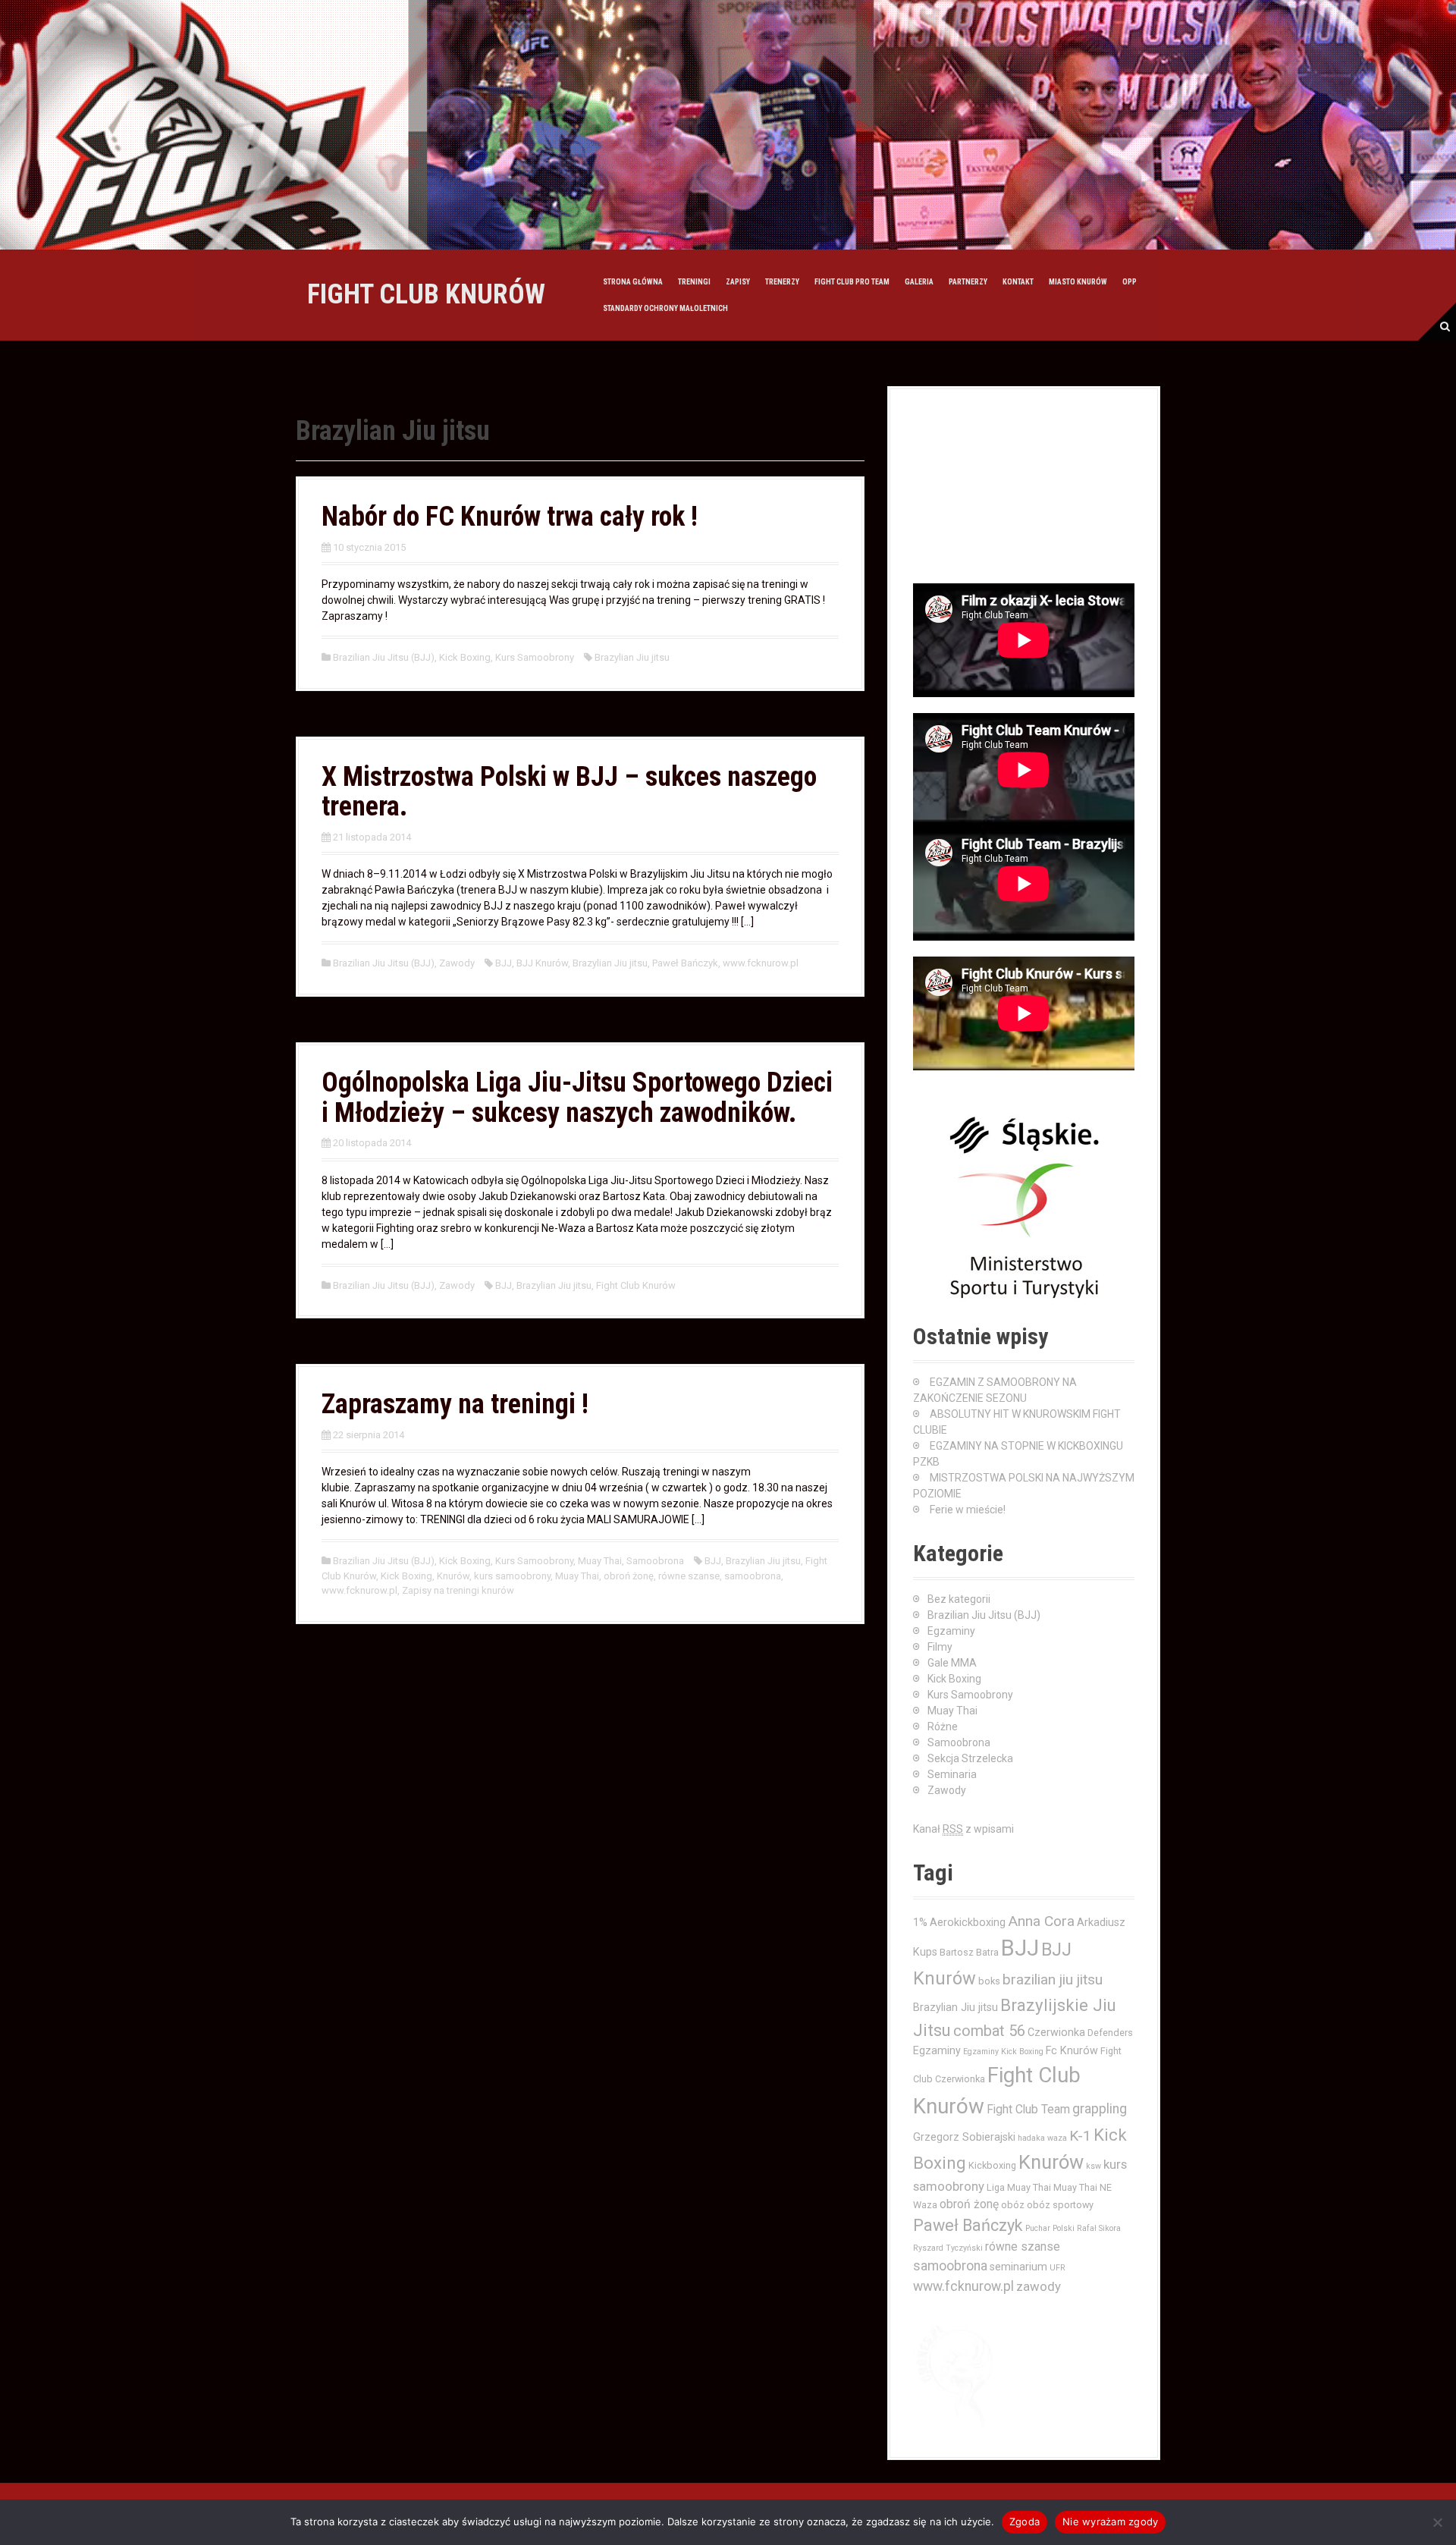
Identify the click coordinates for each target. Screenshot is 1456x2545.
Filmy (940, 1647)
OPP (1130, 282)
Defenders (1110, 2033)
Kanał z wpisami (963, 1829)
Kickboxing (992, 2165)
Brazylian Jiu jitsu (632, 657)
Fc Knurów (1072, 2050)
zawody (1039, 2286)
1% (920, 1922)
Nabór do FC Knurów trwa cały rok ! (510, 517)
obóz (1013, 2205)
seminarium (1018, 2267)
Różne (943, 1727)
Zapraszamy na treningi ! (455, 1404)
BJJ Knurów (542, 963)
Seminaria (952, 1774)
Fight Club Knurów (636, 1285)
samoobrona (753, 1576)
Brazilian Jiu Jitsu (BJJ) (384, 657)
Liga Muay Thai (1019, 2187)
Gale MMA (952, 1663)
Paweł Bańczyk (685, 963)
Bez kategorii (959, 1599)
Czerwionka (1056, 2032)
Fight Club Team (1028, 2110)
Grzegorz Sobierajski (964, 2137)
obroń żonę (629, 1576)
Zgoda (1025, 2521)
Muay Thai (600, 1561)
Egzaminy (951, 1631)
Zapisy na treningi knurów (458, 1590)
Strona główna (633, 282)
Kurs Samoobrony (535, 657)
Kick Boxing (465, 657)
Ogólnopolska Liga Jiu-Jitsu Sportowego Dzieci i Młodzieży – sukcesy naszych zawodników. (577, 1098)
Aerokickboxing (968, 1922)
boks (989, 1981)
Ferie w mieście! (968, 1510)
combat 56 (989, 2031)
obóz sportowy (1060, 2205)
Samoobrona (655, 1561)
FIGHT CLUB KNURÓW (426, 294)
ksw (1094, 2166)
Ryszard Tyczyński (948, 2248)
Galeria (919, 282)
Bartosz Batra (969, 1952)
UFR (1057, 2268)
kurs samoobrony (512, 1576)
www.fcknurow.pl (761, 963)
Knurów (453, 1576)
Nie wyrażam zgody (1110, 2521)
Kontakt (1018, 282)
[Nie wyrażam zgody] (1437, 2522)
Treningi (694, 282)
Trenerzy (782, 282)
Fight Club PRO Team (852, 282)
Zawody (457, 963)
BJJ (504, 963)
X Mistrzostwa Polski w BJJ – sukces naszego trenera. (569, 792)
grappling (1100, 2109)
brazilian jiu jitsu (1053, 1979)
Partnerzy (968, 282)
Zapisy (738, 282)
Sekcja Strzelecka (970, 1758)
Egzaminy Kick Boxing (1003, 2052)
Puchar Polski (1050, 2228)
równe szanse (689, 1576)
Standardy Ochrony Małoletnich (665, 308)
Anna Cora (1041, 1921)
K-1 (1080, 2136)
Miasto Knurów (1078, 282)
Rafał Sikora (1099, 2228)
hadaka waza (1042, 2138)
